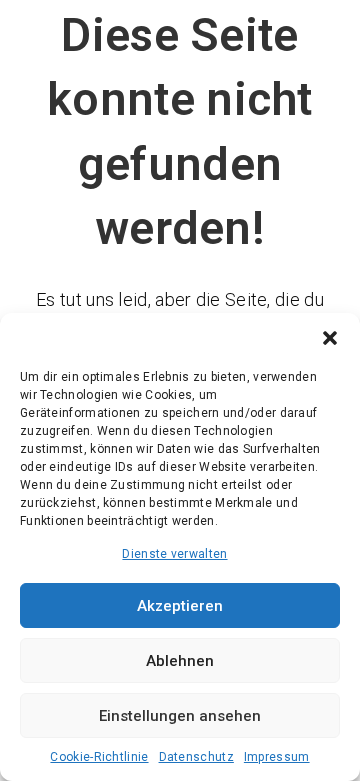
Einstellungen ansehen (180, 716)
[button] (330, 338)
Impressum (277, 757)
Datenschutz (196, 757)
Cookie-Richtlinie (99, 757)
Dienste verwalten (174, 554)
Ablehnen (180, 661)
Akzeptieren (180, 606)
